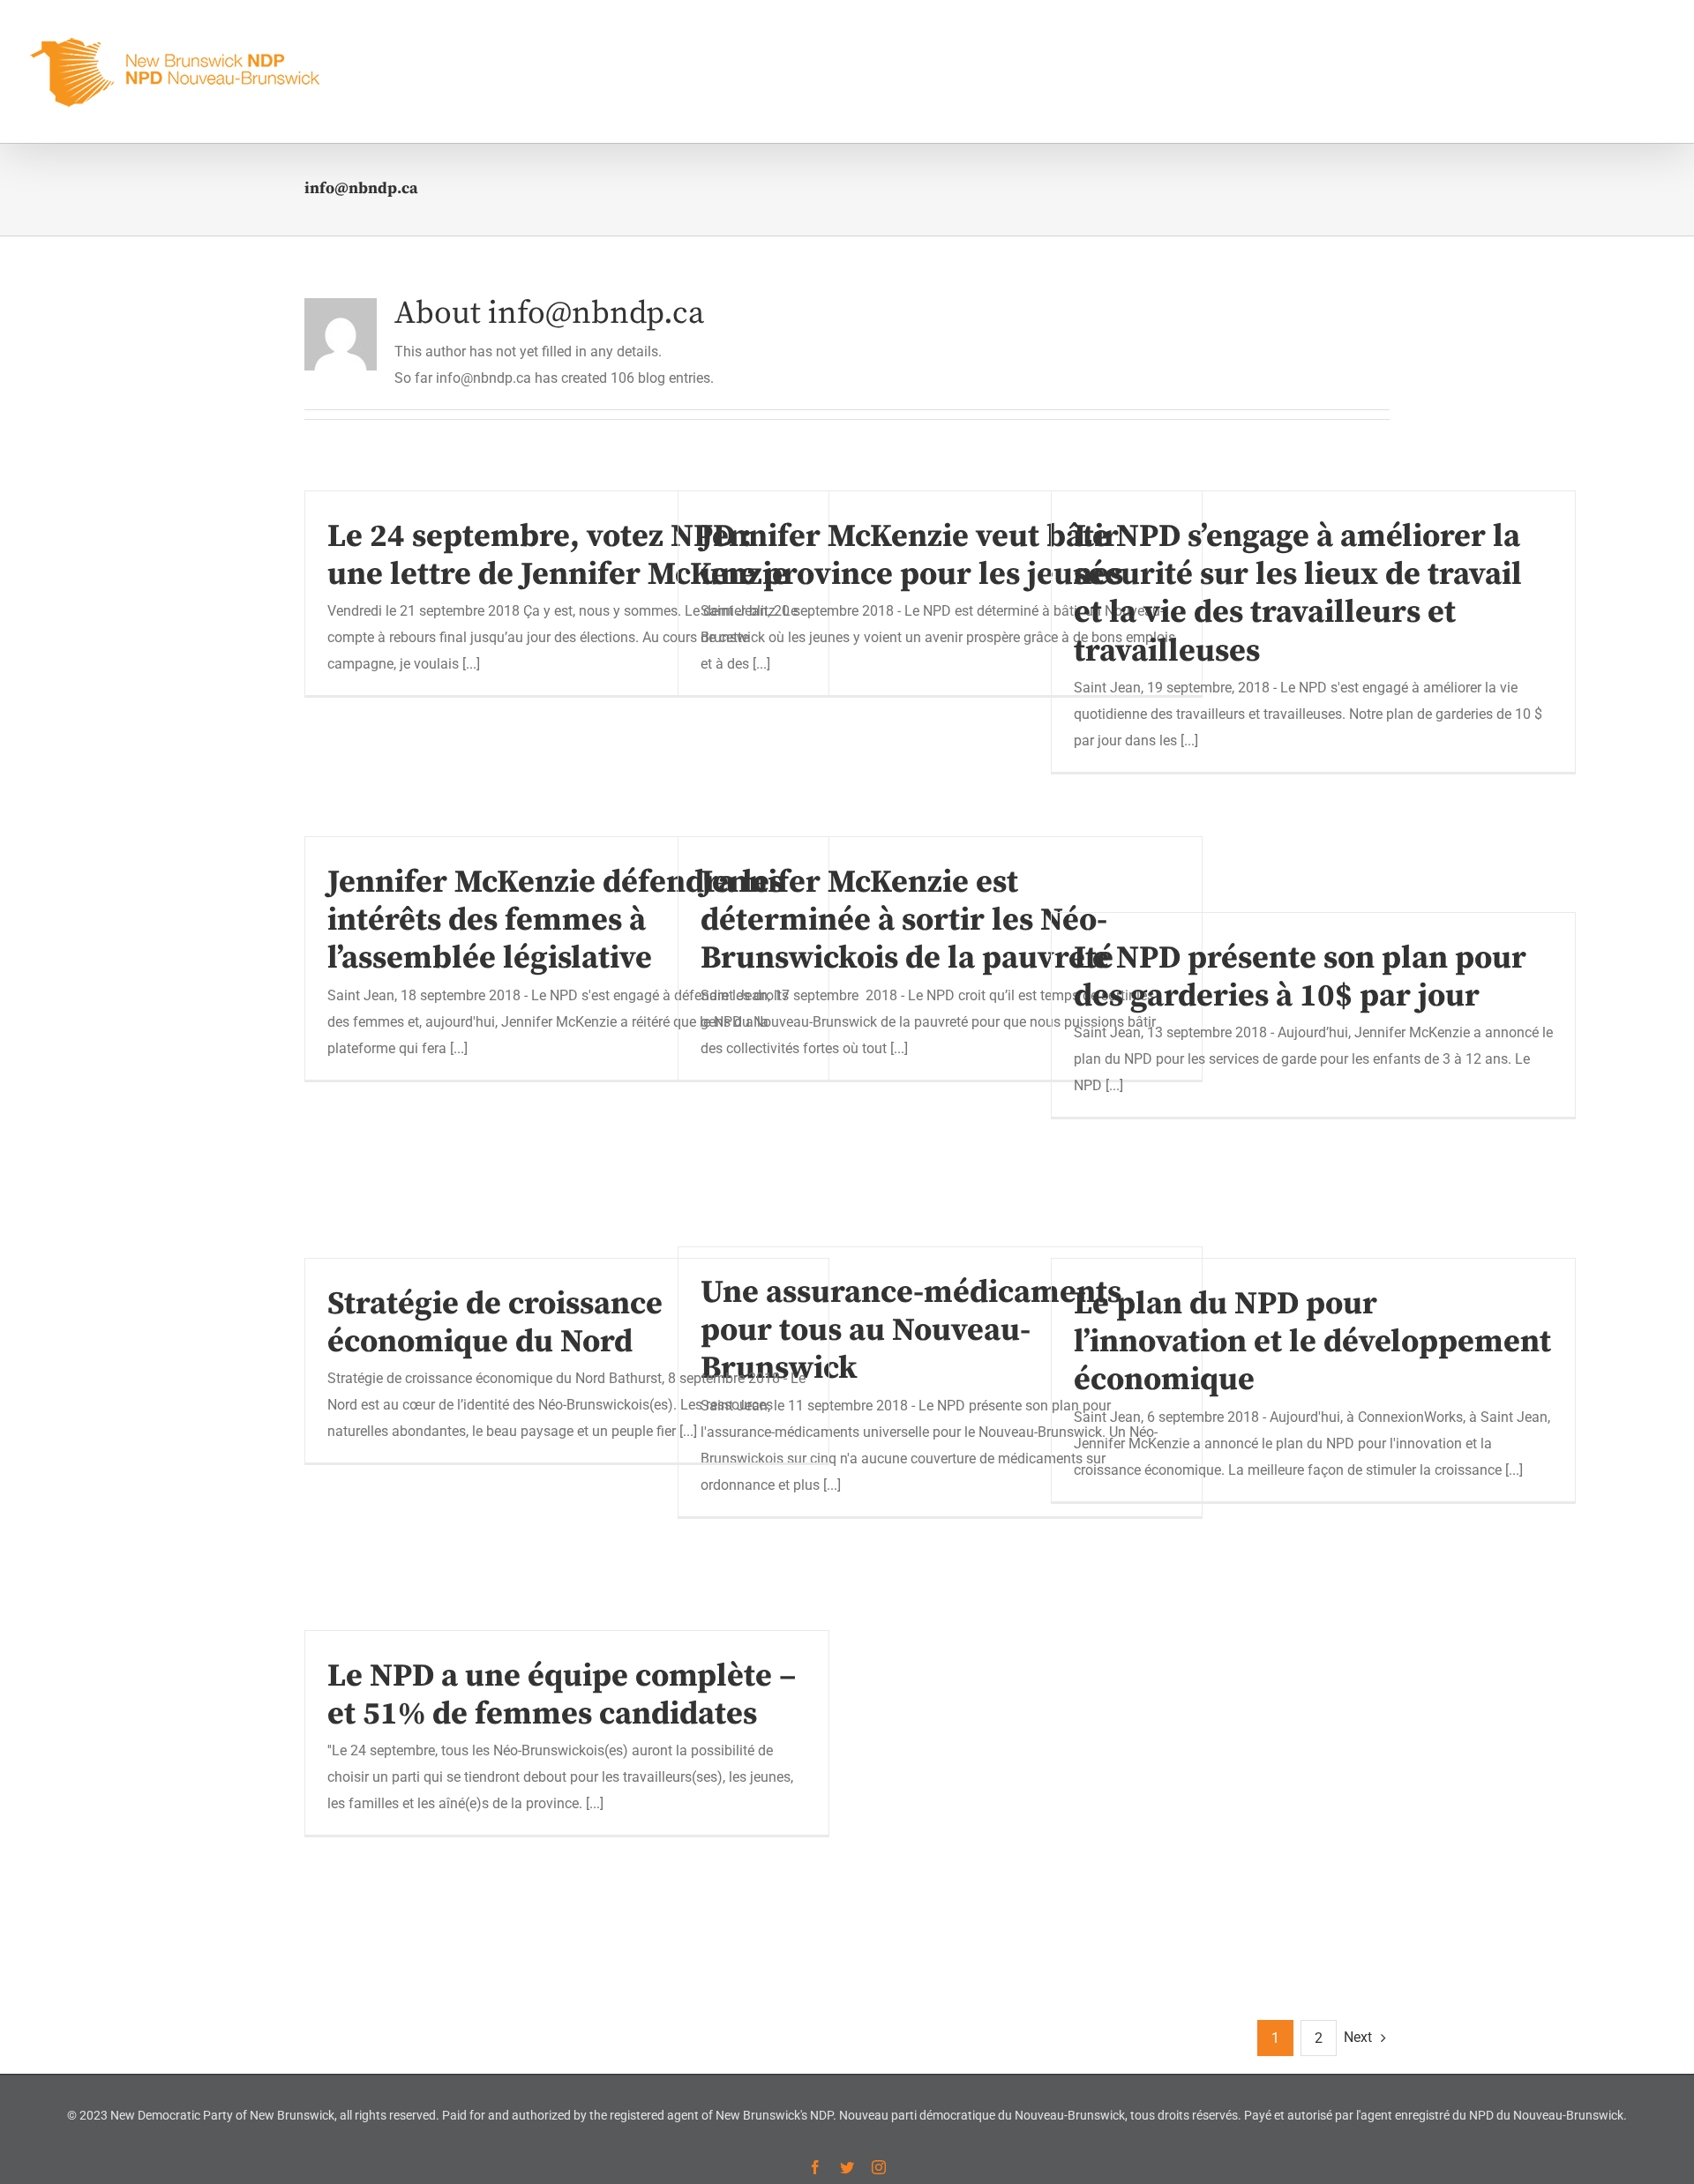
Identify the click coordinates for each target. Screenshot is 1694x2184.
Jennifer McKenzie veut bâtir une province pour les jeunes (912, 556)
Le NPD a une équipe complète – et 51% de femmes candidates (562, 1695)
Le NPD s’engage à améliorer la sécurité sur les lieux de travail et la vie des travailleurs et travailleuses (1298, 594)
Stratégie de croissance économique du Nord (495, 1323)
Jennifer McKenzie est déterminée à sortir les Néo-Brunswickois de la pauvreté (907, 920)
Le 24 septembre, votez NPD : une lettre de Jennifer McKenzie (558, 556)
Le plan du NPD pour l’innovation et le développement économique (1312, 1342)
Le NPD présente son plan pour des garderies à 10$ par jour (1300, 977)
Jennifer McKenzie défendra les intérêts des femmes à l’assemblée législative (555, 920)
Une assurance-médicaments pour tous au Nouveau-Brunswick (911, 1331)
